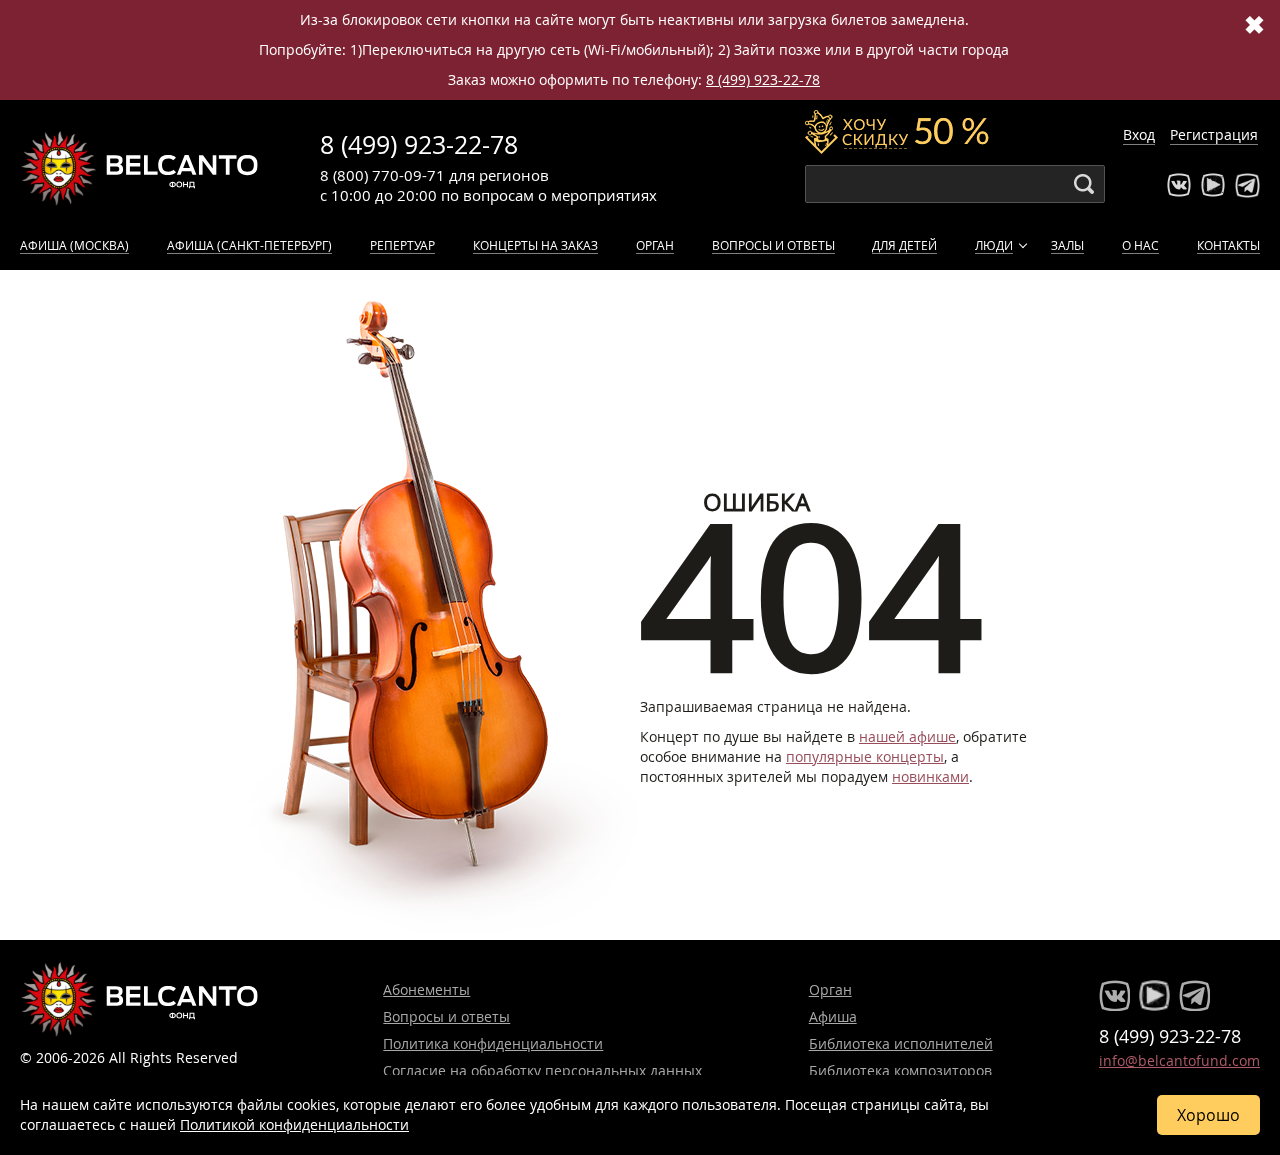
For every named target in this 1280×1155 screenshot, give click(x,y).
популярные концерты (865, 756)
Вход (1139, 134)
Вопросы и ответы (773, 245)
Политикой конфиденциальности (294, 1124)
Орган (655, 245)
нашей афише (907, 736)
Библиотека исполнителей (901, 1043)
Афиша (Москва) (74, 245)
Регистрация (1214, 134)
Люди (994, 245)
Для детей (904, 245)
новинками (930, 776)
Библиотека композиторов (900, 1070)
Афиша (833, 1016)
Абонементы (426, 989)
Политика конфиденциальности (493, 1043)
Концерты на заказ (535, 245)
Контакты (1228, 245)
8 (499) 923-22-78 (763, 79)
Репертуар (402, 245)
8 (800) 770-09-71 (382, 175)
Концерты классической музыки (140, 168)
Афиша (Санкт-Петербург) (249, 245)
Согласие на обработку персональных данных (542, 1070)
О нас (1140, 245)
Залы (1067, 245)
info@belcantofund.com (1179, 1060)
